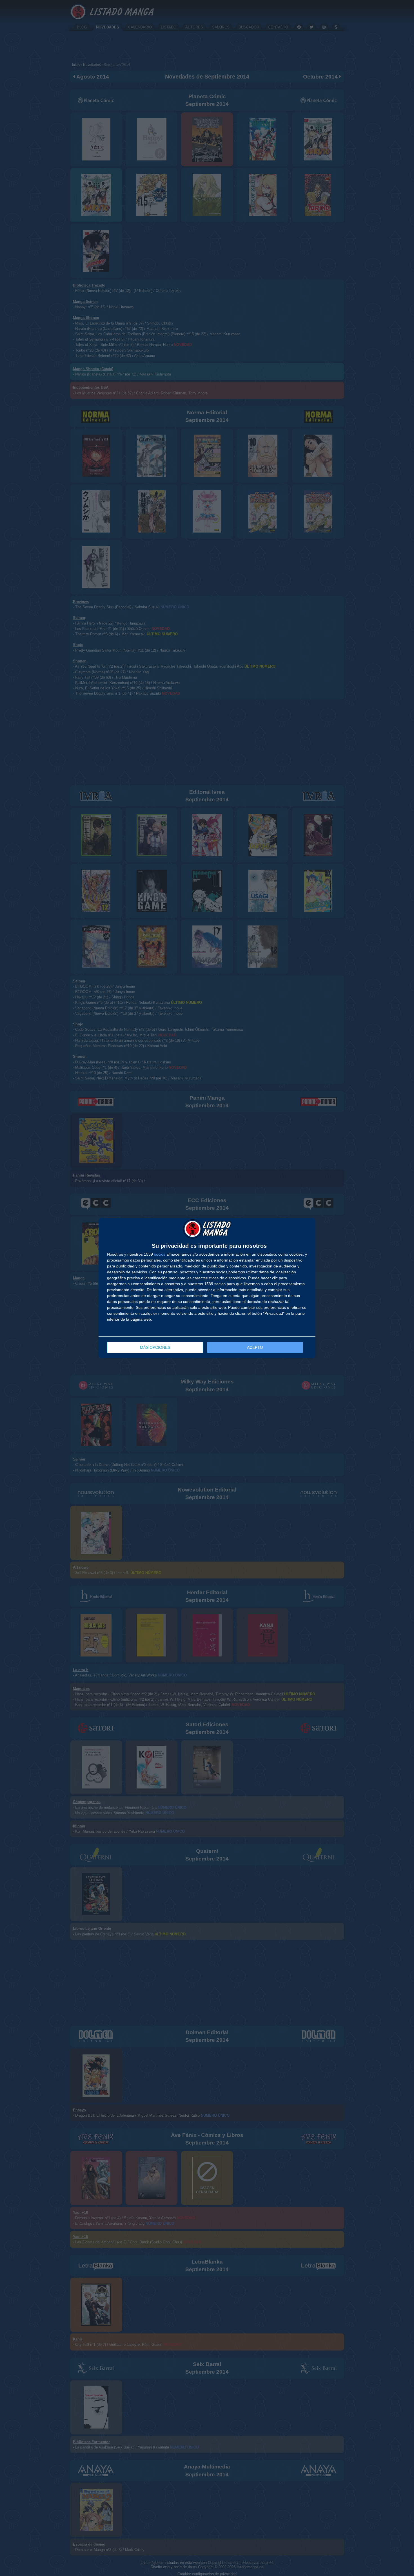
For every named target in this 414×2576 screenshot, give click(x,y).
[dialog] (207, 1288)
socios (160, 1254)
